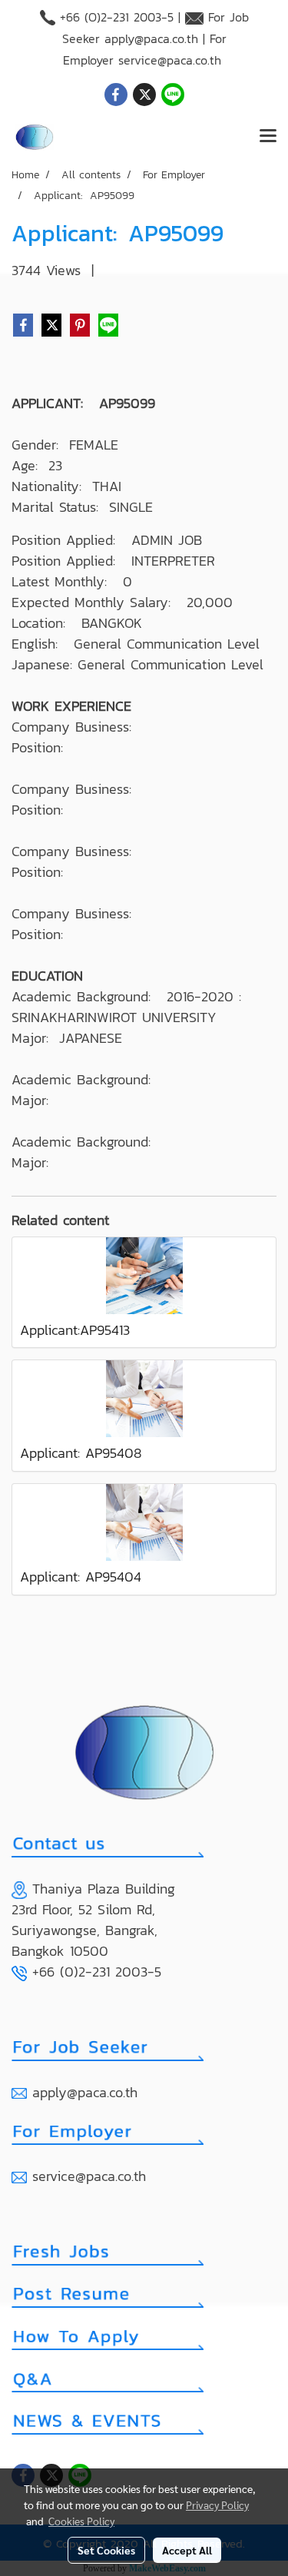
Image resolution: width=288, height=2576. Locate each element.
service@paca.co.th (170, 60)
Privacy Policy (217, 2505)
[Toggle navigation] (268, 137)
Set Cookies (106, 2550)
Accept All (187, 2550)
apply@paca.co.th (151, 38)
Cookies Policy (81, 2521)
